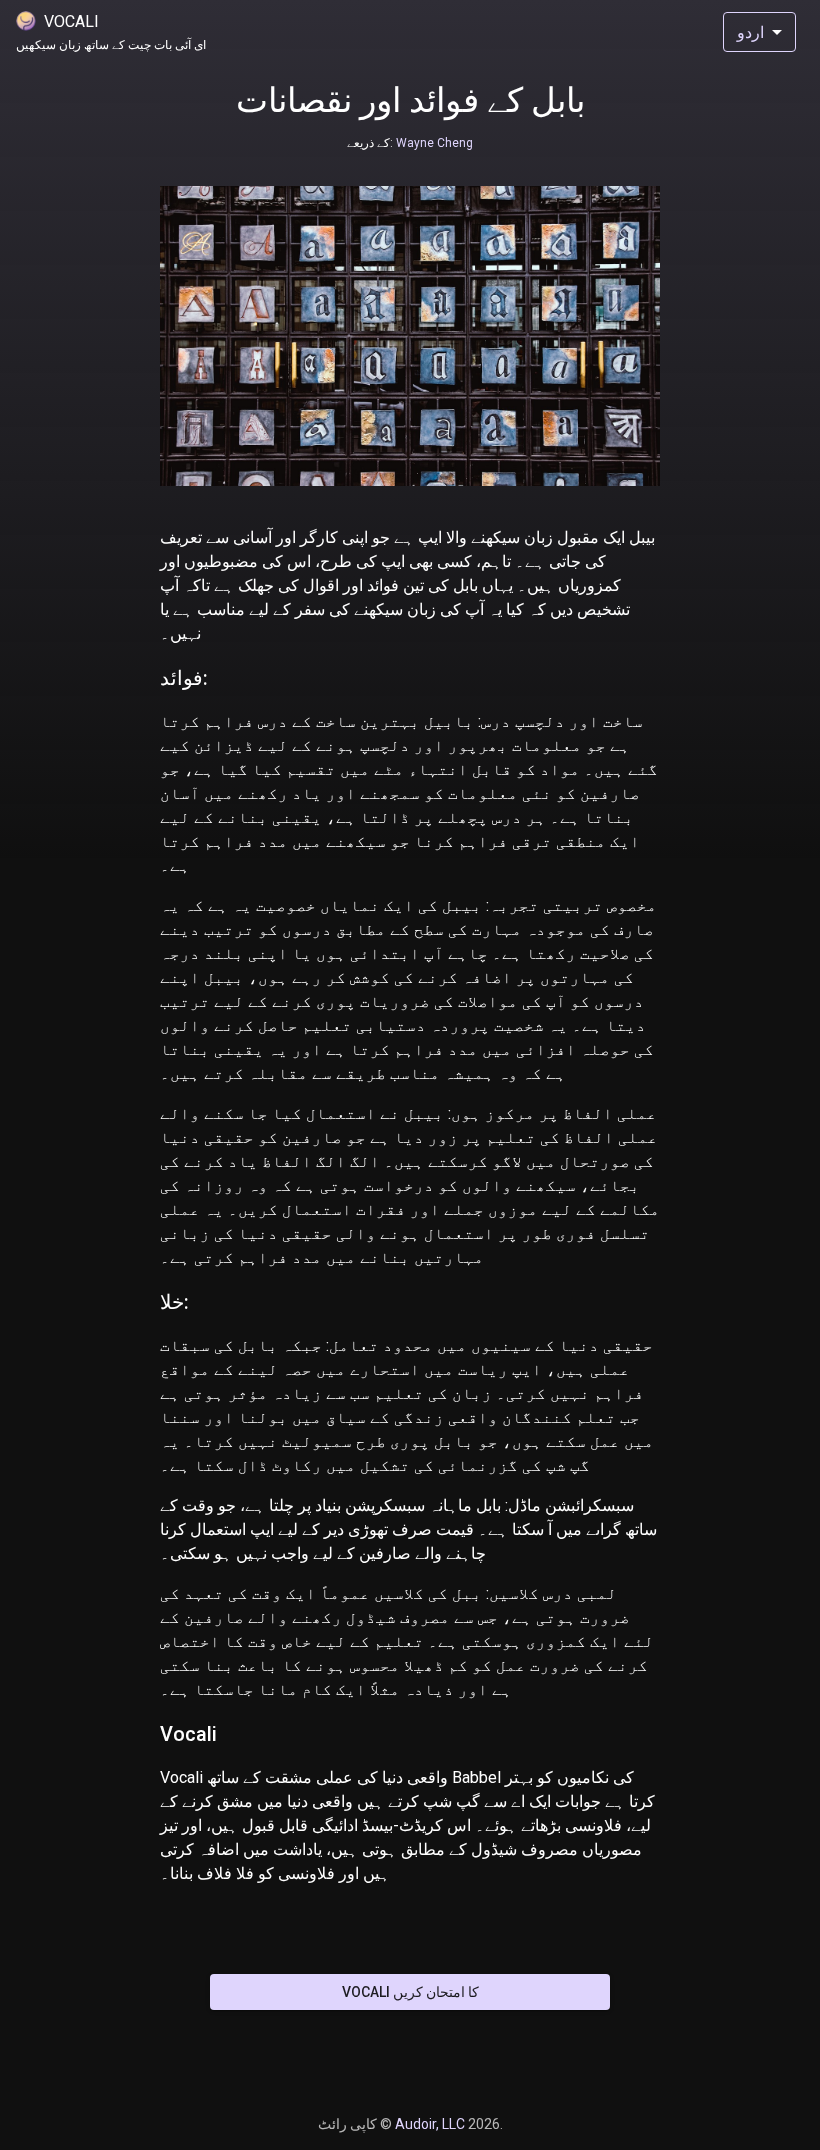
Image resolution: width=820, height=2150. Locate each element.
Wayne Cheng (433, 143)
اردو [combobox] (750, 32)
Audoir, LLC (431, 2124)
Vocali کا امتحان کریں (410, 1992)
